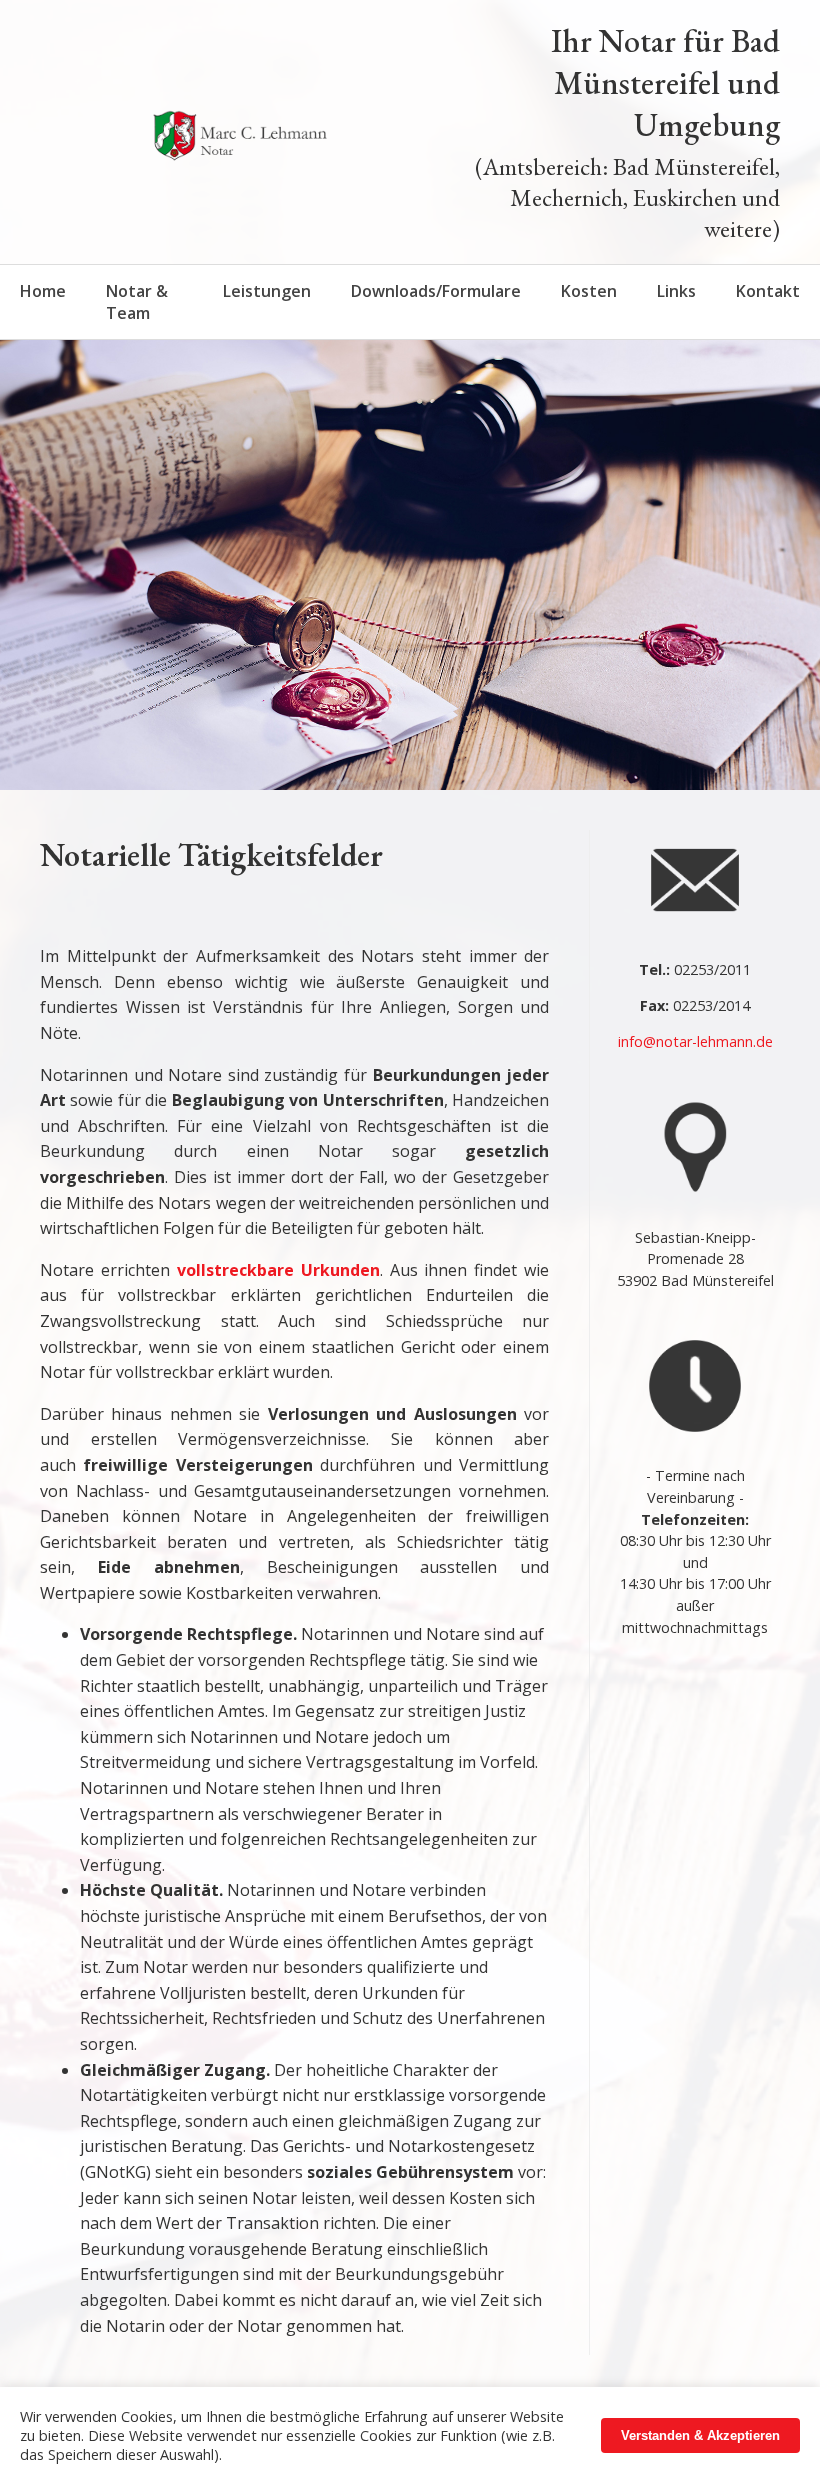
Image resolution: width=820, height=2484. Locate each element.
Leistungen (267, 291)
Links (676, 291)
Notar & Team (137, 302)
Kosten (589, 291)
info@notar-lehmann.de (695, 1041)
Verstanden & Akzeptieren (700, 2435)
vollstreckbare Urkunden (278, 1270)
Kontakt (768, 291)
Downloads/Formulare (436, 291)
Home (43, 291)
